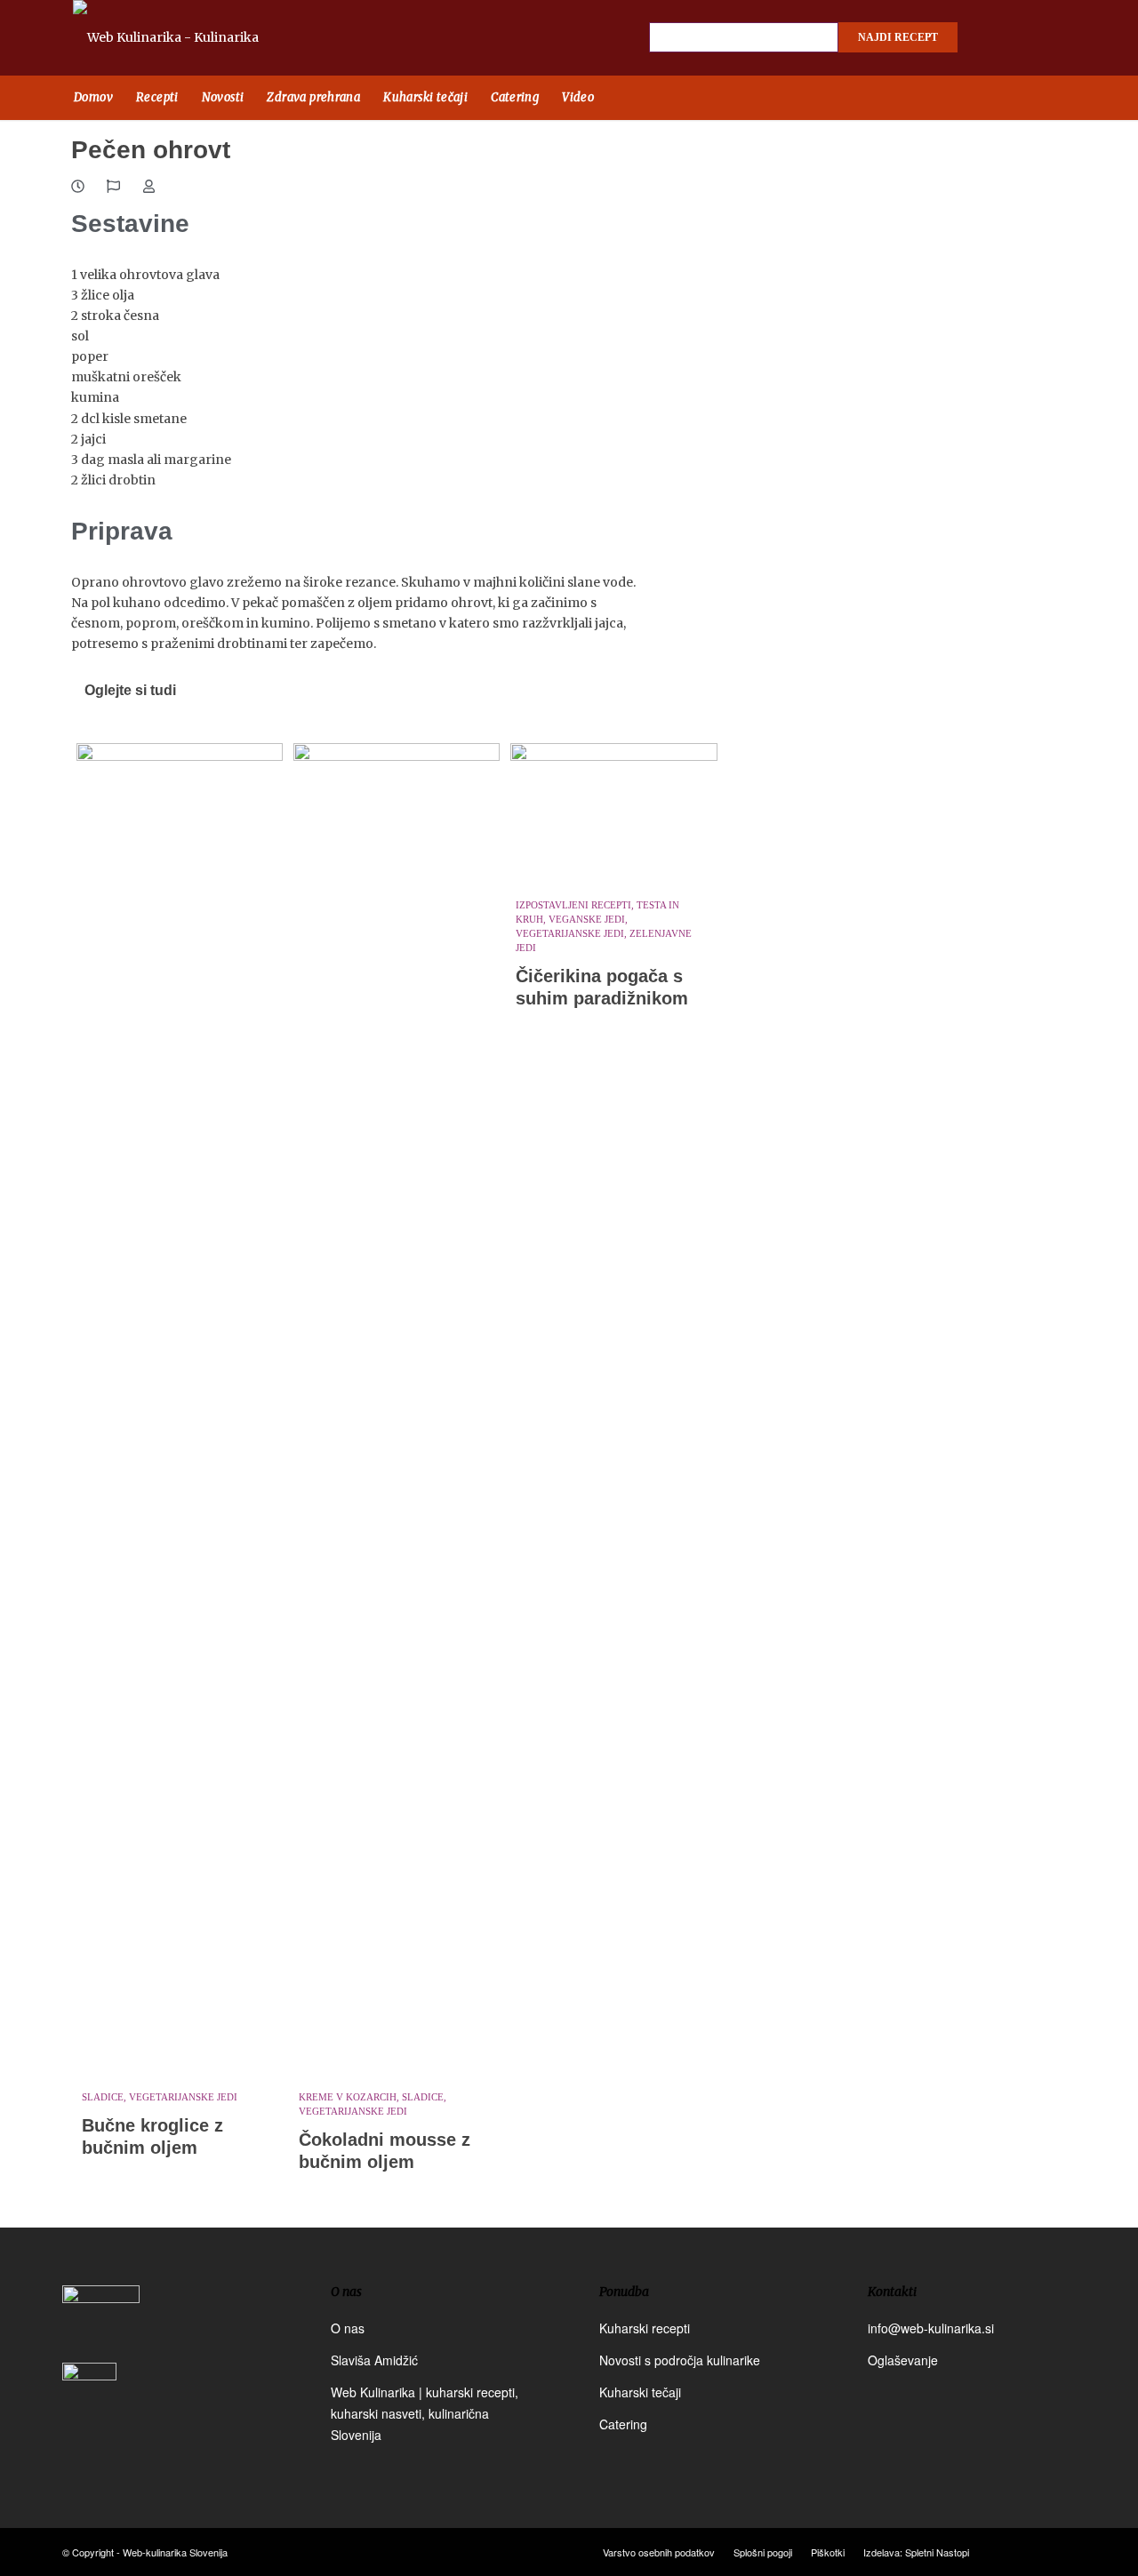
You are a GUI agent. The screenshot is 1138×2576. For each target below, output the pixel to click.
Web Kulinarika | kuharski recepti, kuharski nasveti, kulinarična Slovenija (425, 2413)
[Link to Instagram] (1027, 38)
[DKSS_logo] (101, 2322)
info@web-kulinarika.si (931, 2328)
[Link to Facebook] (996, 38)
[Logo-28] (186, 38)
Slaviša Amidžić (374, 2360)
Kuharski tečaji (640, 2392)
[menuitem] (93, 98)
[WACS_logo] (89, 2402)
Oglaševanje (903, 2360)
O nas (348, 2328)
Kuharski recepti (645, 2328)
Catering (623, 2424)
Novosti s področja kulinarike (680, 2360)
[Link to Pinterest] (1058, 38)
